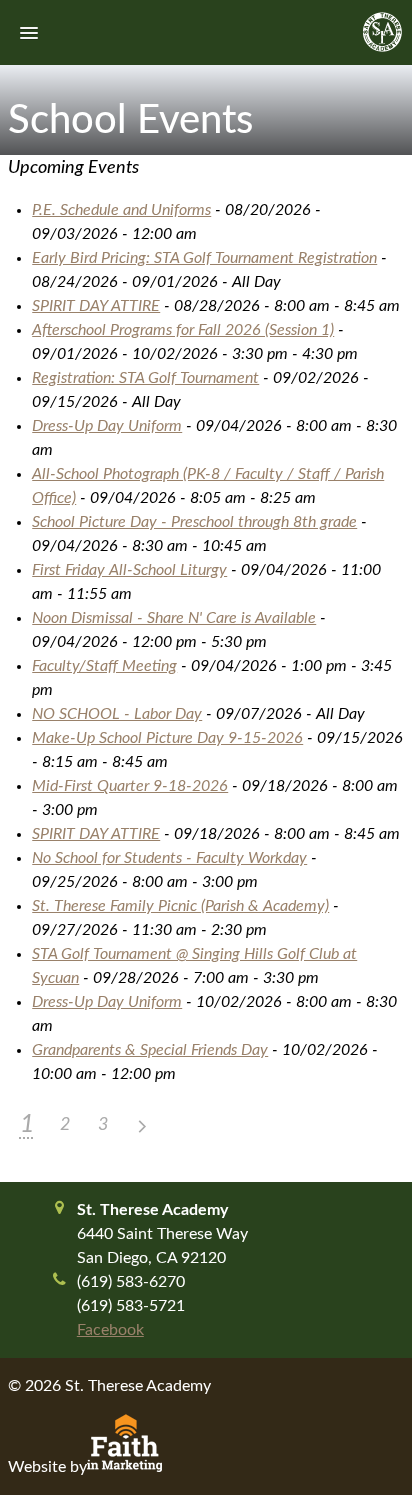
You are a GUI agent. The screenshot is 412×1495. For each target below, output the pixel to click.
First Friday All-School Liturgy (129, 570)
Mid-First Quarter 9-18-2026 (130, 786)
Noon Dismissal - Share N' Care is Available (174, 618)
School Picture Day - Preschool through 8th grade (194, 522)
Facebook (110, 1330)
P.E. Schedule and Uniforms (121, 210)
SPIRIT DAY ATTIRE (96, 306)
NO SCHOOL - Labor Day (117, 714)
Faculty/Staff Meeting (104, 666)
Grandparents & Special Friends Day (150, 1050)
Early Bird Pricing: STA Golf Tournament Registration (204, 258)
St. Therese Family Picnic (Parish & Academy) (180, 906)
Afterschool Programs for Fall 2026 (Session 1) (183, 330)
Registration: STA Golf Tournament (145, 378)
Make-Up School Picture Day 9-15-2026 (167, 738)
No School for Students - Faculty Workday (169, 858)
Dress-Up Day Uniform (107, 426)
